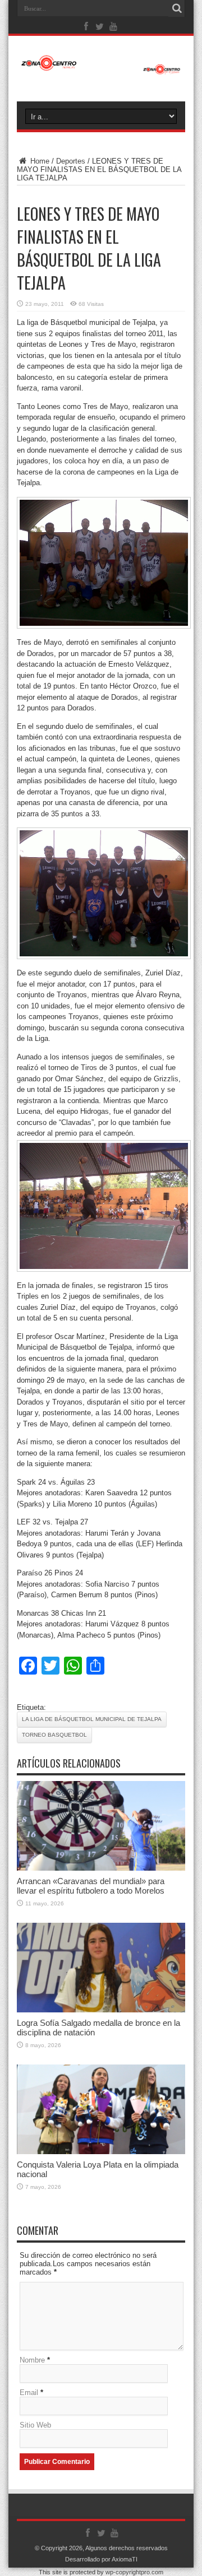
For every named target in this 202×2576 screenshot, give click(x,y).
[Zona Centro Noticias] (101, 69)
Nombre (32, 2360)
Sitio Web (35, 2425)
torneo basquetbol (54, 1735)
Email (29, 2393)
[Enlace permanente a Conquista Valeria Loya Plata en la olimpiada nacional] (101, 2152)
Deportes (71, 161)
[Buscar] (177, 8)
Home (39, 161)
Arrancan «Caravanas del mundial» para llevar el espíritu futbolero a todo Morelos (91, 1886)
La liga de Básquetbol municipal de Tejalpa (92, 1719)
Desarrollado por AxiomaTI (101, 2559)
